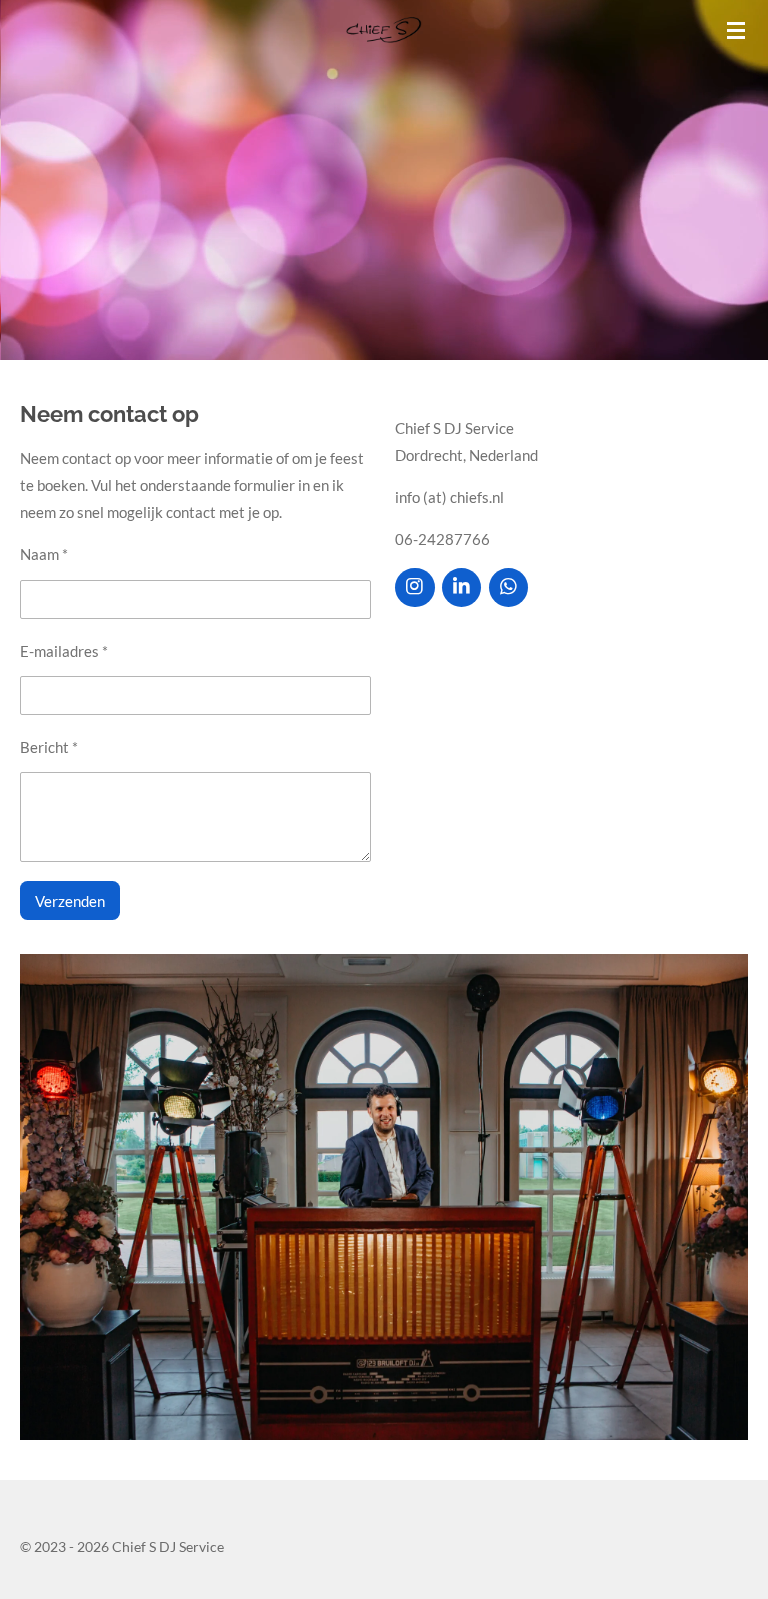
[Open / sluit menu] (736, 30)
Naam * (44, 554)
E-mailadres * (64, 651)
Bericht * (49, 747)
